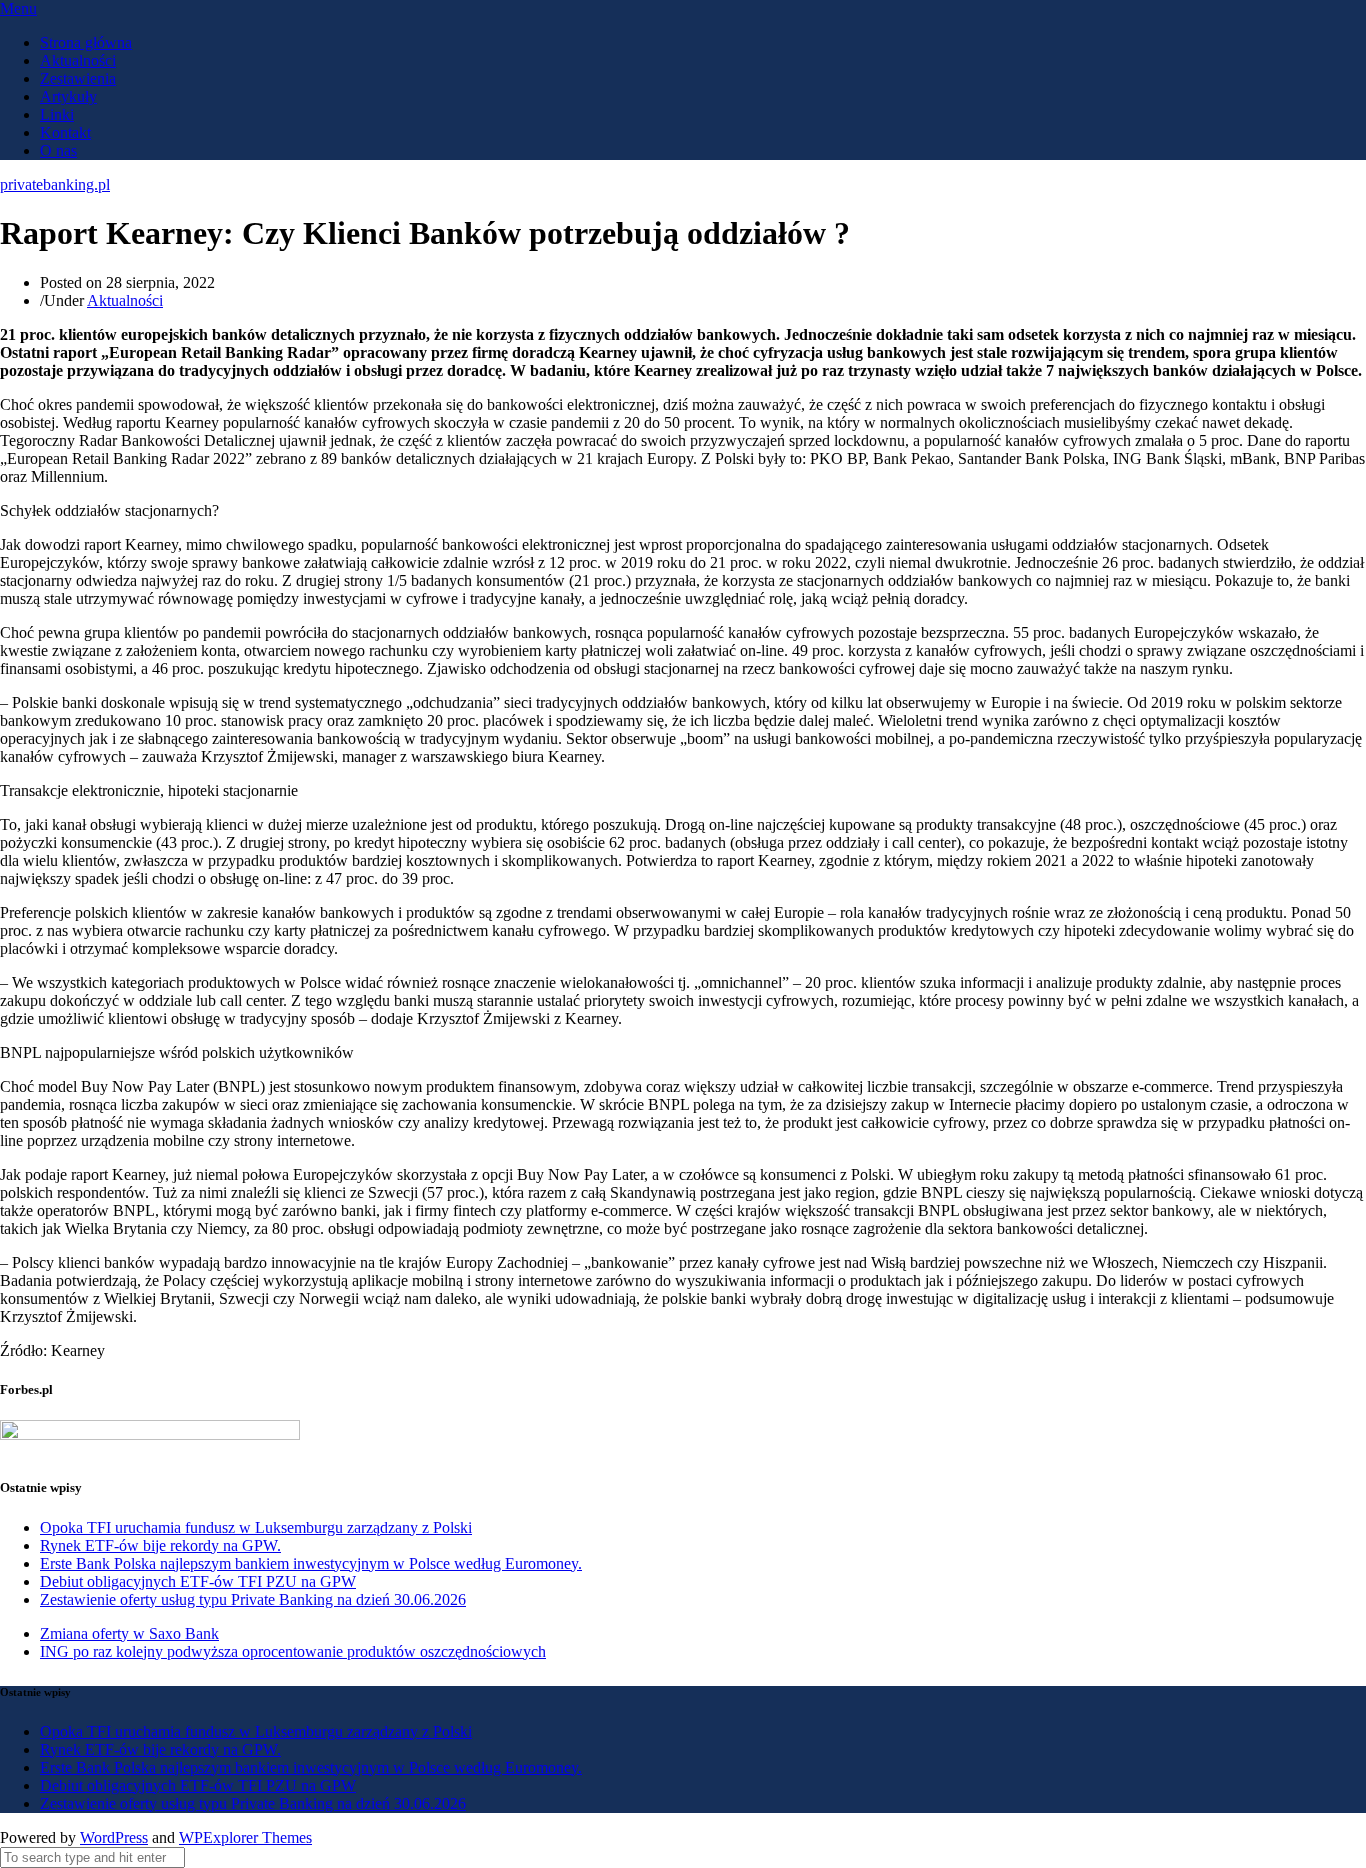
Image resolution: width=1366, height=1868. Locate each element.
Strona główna (86, 42)
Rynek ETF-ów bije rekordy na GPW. (160, 1545)
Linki (57, 114)
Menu (18, 8)
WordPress (114, 1837)
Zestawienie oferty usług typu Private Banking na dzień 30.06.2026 (253, 1599)
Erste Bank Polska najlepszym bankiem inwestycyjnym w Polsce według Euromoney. (311, 1563)
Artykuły (68, 96)
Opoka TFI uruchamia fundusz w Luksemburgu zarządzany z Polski (256, 1527)
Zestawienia (78, 78)
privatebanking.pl (55, 184)
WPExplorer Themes (245, 1837)
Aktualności (78, 60)
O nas (58, 150)
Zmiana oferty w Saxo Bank (129, 1633)
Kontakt (65, 132)
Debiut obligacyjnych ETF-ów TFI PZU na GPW (198, 1581)
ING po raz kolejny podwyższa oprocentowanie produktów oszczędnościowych (293, 1651)
